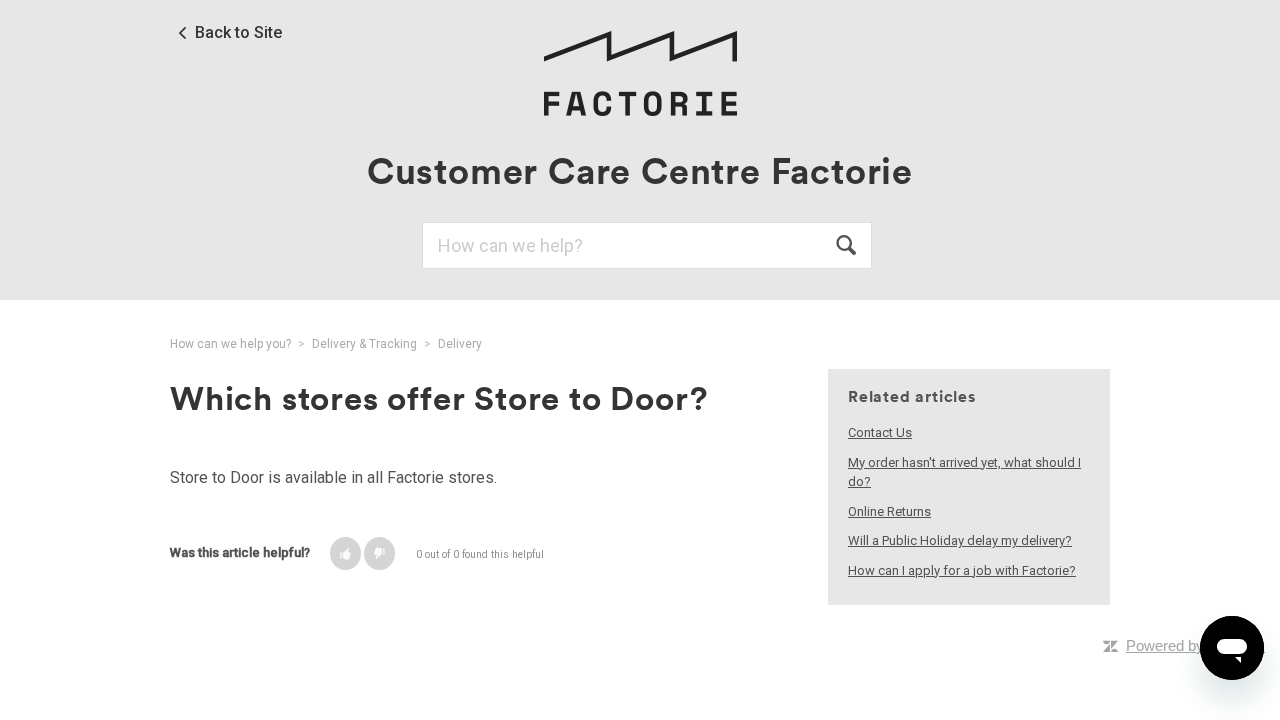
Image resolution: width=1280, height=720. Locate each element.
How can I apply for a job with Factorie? (962, 570)
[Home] (640, 72)
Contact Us (880, 432)
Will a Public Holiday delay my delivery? (960, 540)
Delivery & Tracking (364, 344)
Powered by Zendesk (1195, 645)
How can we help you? (230, 344)
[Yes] (345, 553)
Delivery (460, 344)
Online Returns (889, 511)
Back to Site (238, 33)
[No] (379, 553)
